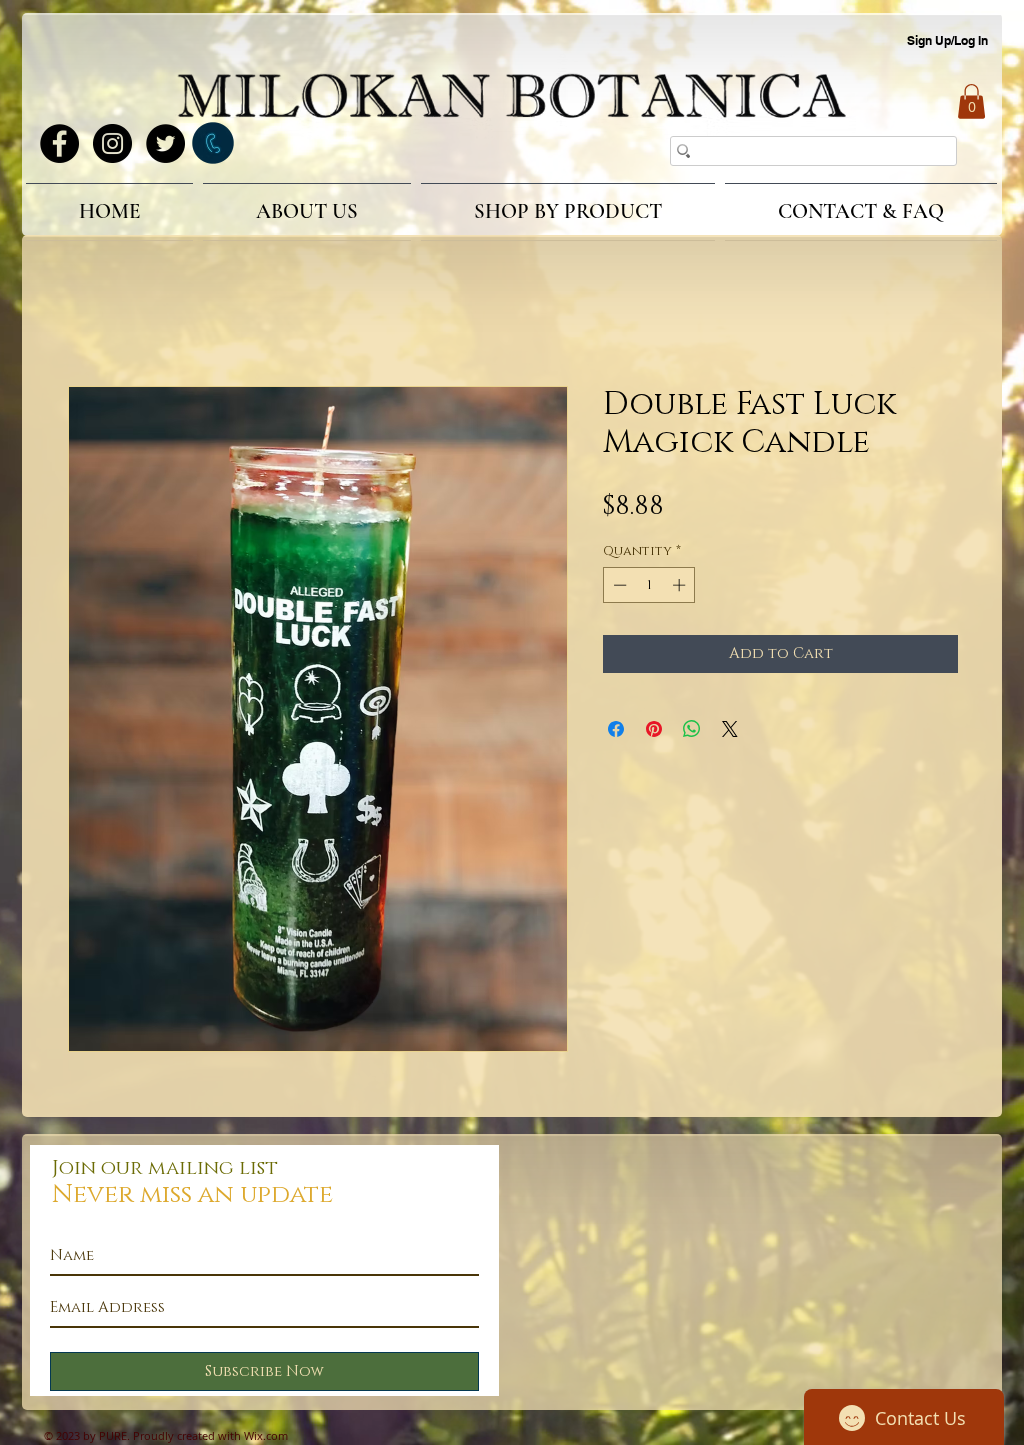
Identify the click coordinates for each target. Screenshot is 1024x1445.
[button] (971, 101)
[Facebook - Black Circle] (59, 143)
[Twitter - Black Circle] (165, 143)
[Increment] (681, 588)
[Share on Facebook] (616, 732)
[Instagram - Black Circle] (112, 143)
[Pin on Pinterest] (654, 732)
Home (91, 317)
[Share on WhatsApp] (692, 732)
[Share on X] (730, 732)
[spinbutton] (649, 588)
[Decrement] (618, 588)
